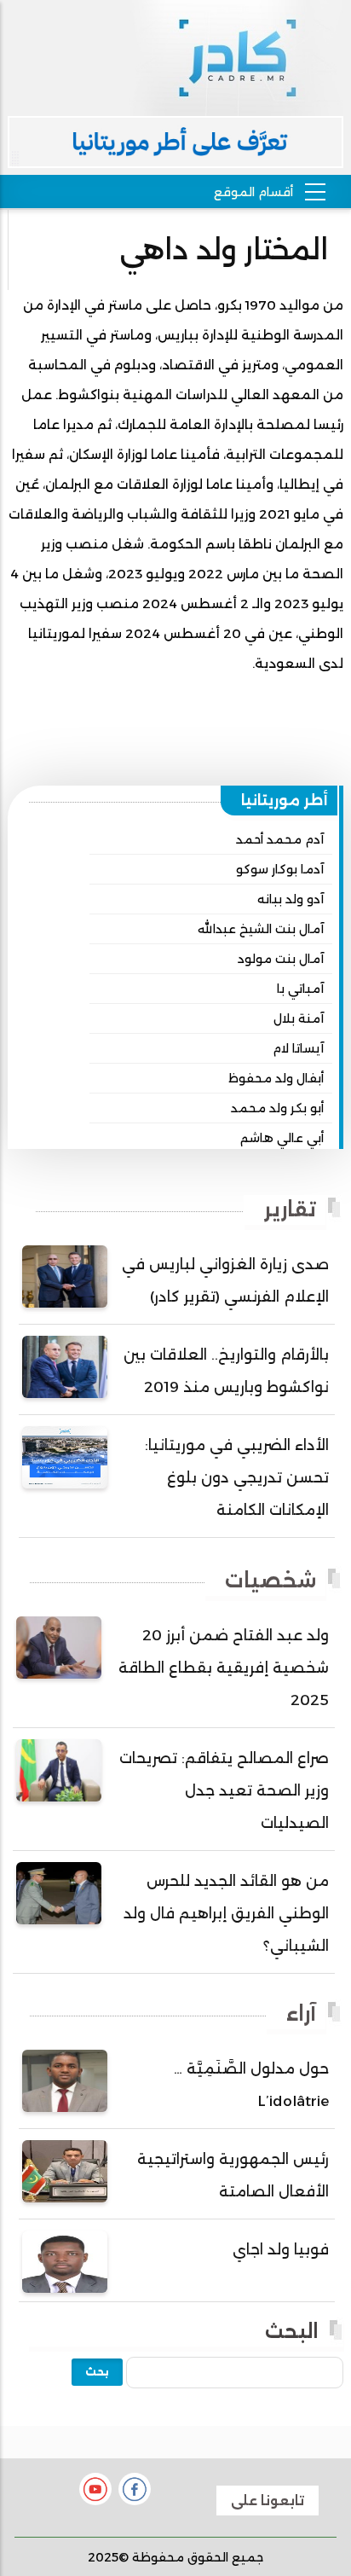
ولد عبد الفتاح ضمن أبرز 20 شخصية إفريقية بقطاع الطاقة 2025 (224, 1668)
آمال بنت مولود (281, 959)
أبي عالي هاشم (282, 1138)
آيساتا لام (298, 1048)
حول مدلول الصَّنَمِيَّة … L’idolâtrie (251, 2085)
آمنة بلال (299, 1018)
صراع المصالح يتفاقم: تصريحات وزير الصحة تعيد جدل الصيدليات (224, 1790)
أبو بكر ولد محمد (277, 1108)
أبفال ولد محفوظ (276, 1078)
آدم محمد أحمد (280, 839)
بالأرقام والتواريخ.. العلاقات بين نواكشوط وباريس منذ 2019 (226, 1371)
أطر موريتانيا (285, 800)
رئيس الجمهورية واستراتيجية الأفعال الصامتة (233, 2175)
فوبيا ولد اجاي (281, 2249)
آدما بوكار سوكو (280, 869)
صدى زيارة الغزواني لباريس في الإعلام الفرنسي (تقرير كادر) (225, 1280)
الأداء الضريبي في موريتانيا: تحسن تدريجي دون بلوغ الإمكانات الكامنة (237, 1477)
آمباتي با (300, 989)
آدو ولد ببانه (291, 899)
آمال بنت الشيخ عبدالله (261, 929)
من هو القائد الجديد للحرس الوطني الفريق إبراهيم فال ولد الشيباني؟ (226, 1913)
